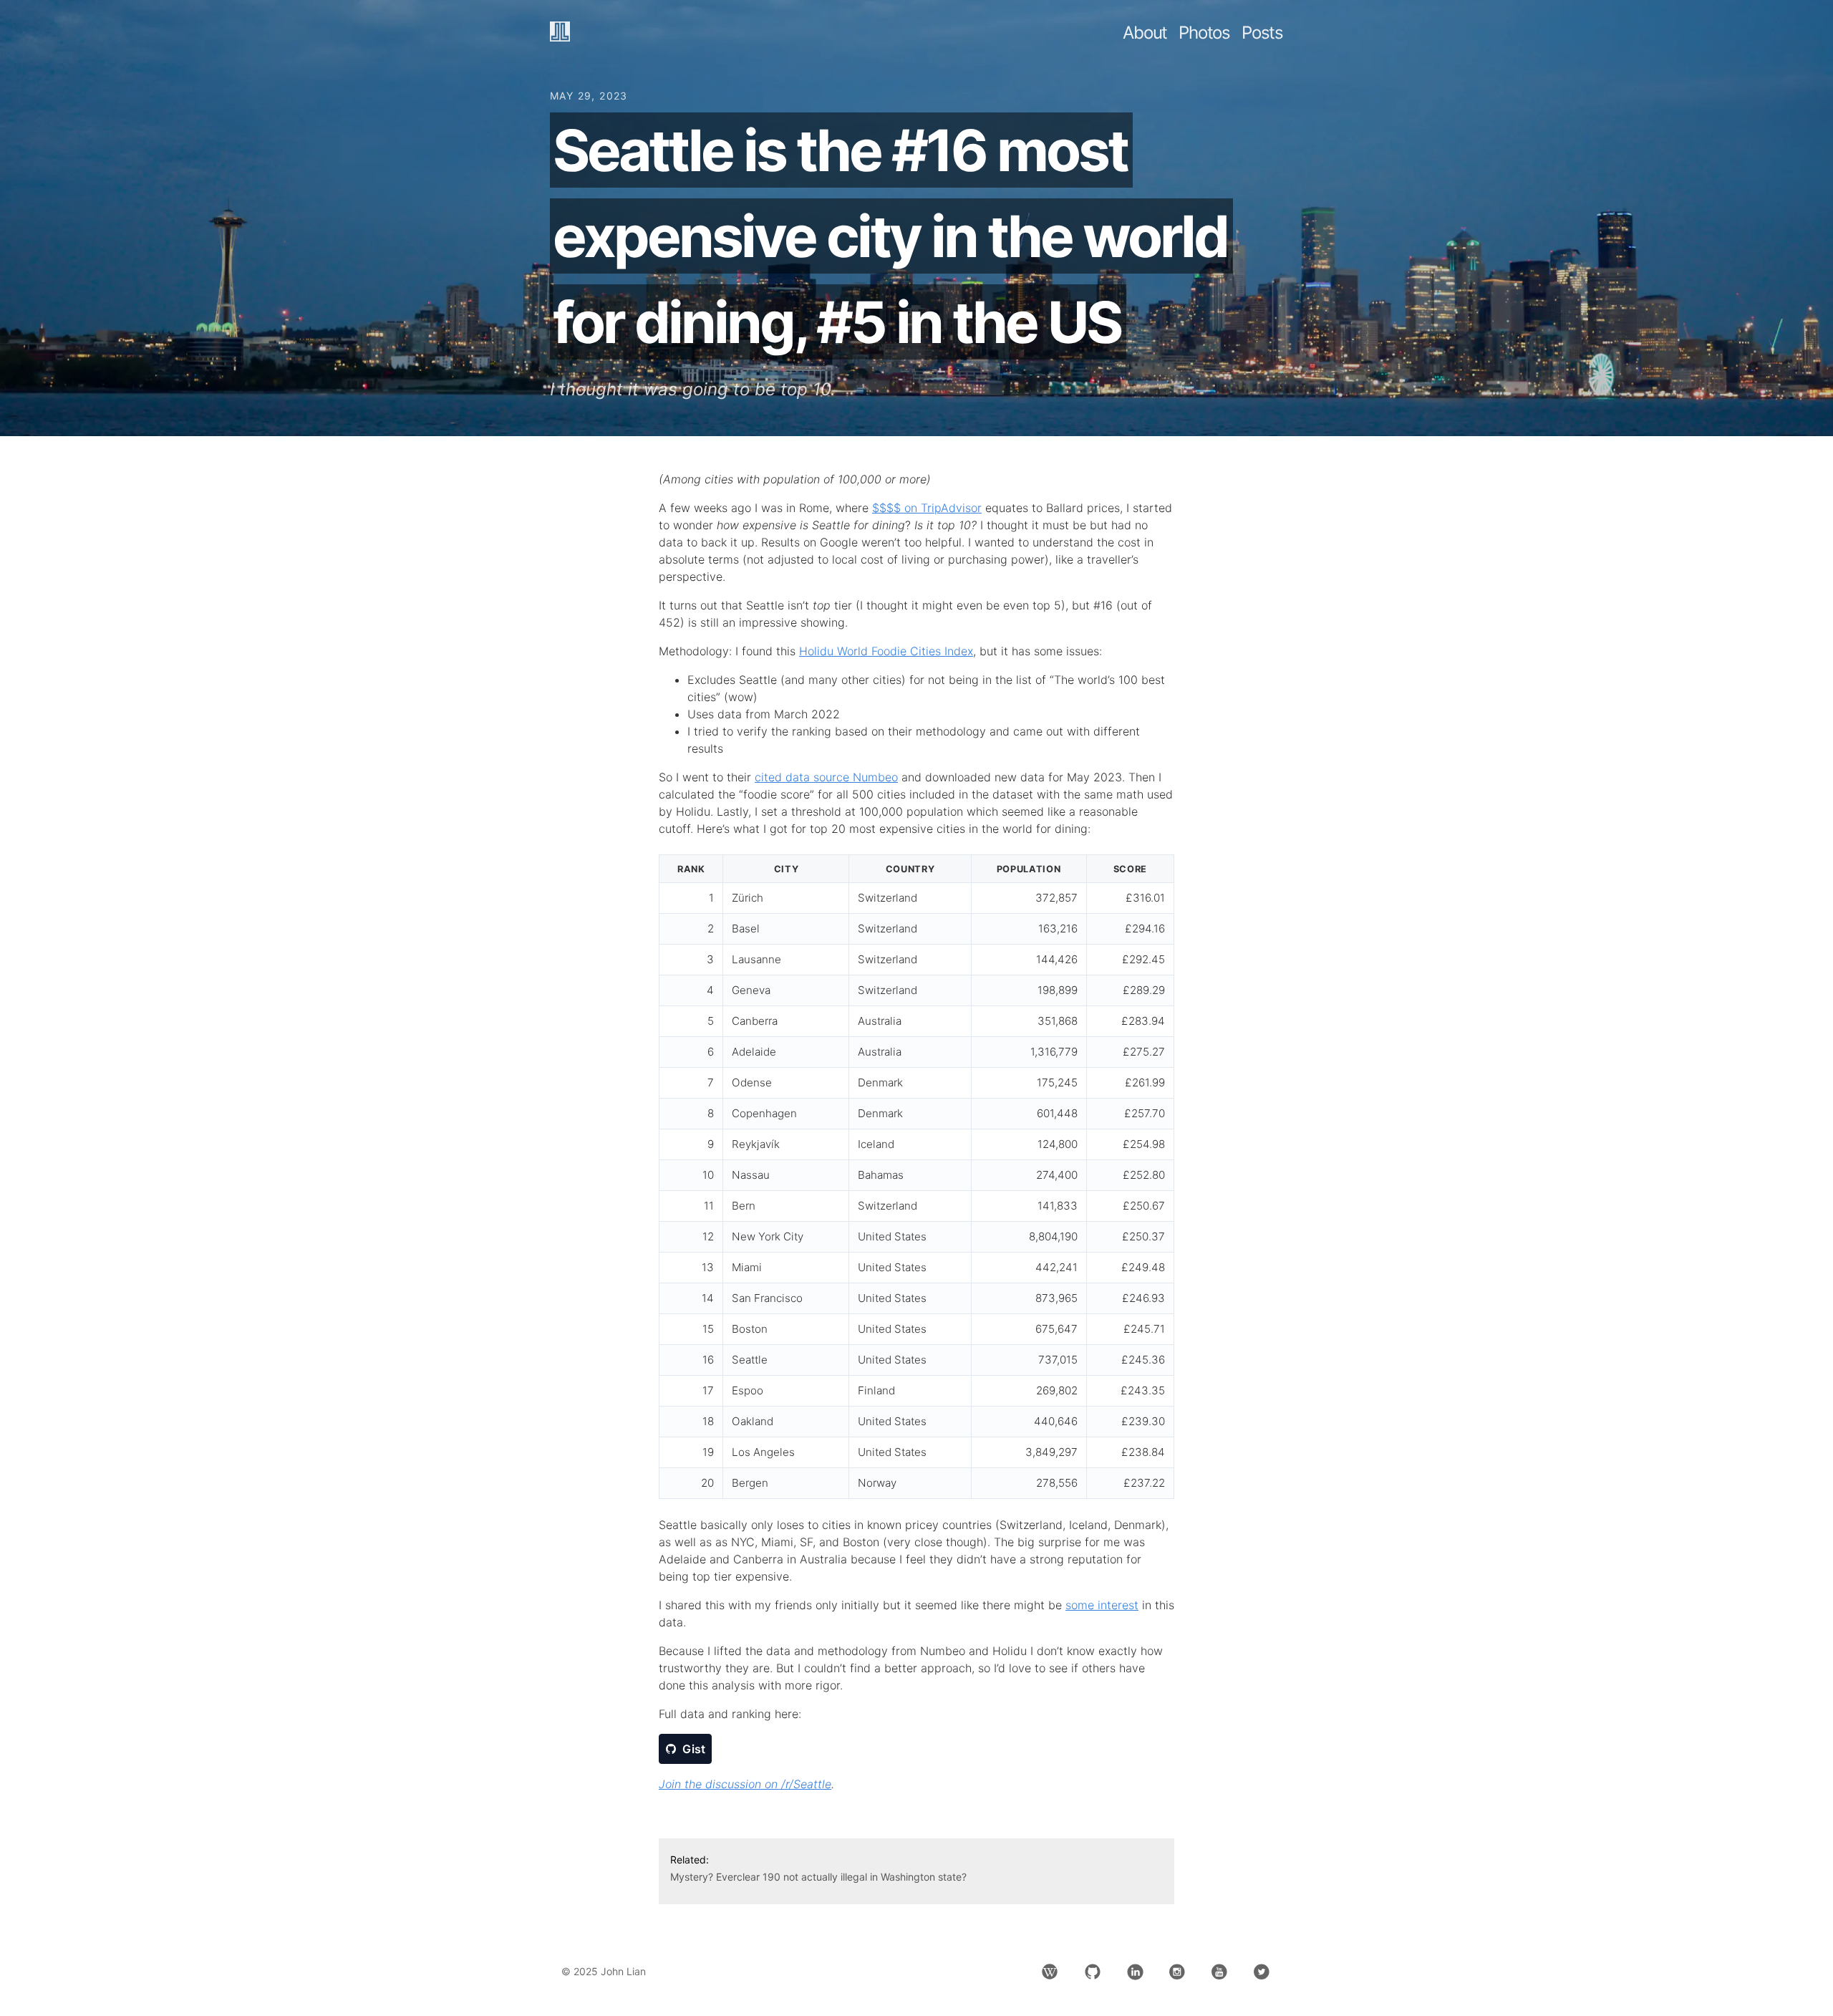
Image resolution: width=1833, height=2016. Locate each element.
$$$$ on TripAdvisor (927, 508)
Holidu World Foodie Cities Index (886, 651)
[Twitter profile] (1262, 1972)
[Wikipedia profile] (1050, 1972)
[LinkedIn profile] (1135, 1972)
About (1145, 33)
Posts (1262, 33)
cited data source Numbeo (826, 777)
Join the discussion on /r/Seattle (745, 1784)
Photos (1204, 33)
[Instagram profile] (1177, 1972)
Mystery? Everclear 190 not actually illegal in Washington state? (818, 1877)
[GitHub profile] (1093, 1972)
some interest (1102, 1605)
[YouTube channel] (1219, 1972)
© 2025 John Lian (604, 1971)
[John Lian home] (560, 33)
